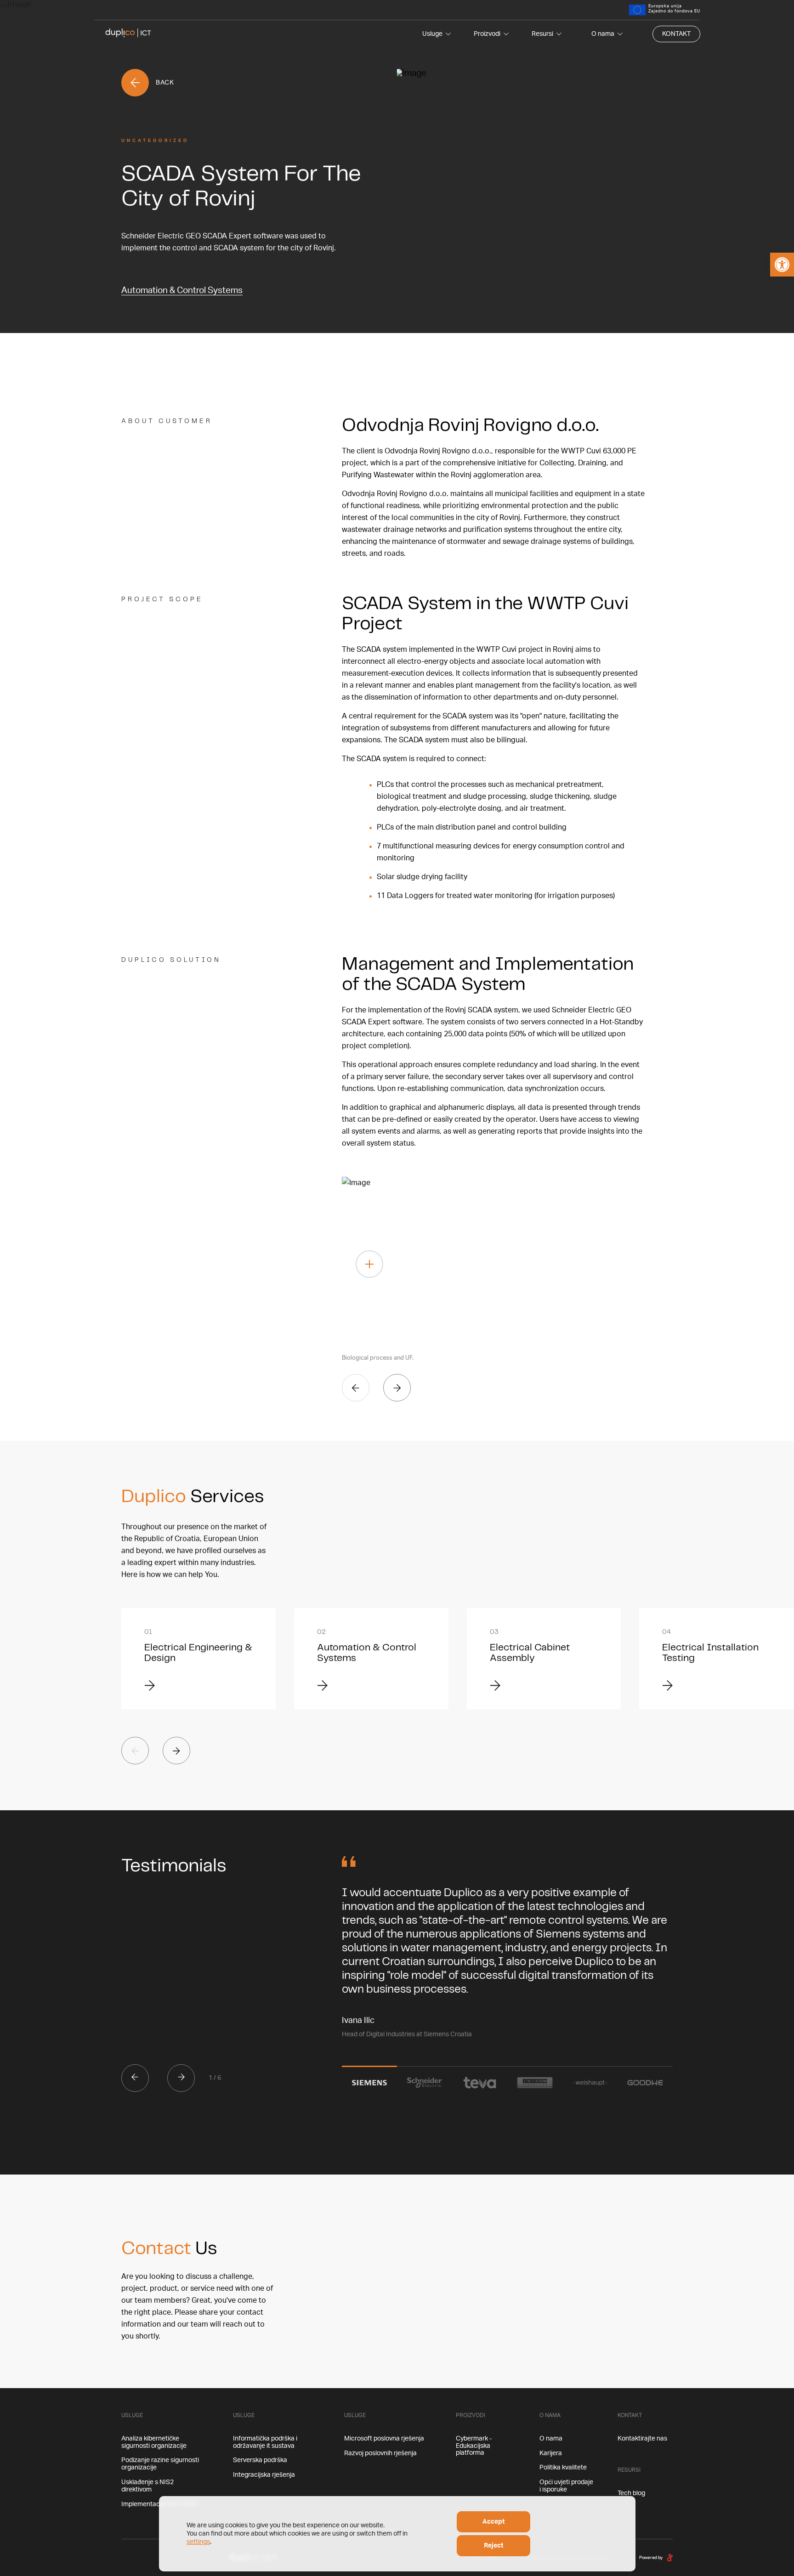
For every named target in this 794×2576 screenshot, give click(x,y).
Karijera (551, 2453)
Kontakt (676, 34)
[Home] (128, 34)
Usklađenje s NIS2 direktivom (147, 2486)
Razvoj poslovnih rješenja (380, 2453)
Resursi (542, 34)
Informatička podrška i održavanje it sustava (265, 2442)
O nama (603, 34)
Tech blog (631, 2493)
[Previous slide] (356, 1388)
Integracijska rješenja (264, 2475)
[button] (782, 265)
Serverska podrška (260, 2460)
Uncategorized (155, 141)
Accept (493, 2522)
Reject (493, 2546)
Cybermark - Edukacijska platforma (474, 2446)
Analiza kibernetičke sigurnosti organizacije (154, 2442)
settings (198, 2542)
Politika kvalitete (563, 2468)
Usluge (432, 34)
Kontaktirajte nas (642, 2439)
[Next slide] (397, 1388)
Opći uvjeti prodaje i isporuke (566, 2486)
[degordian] (670, 2557)
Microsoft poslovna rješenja (384, 2439)
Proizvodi (487, 34)
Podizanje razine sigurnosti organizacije (160, 2464)
